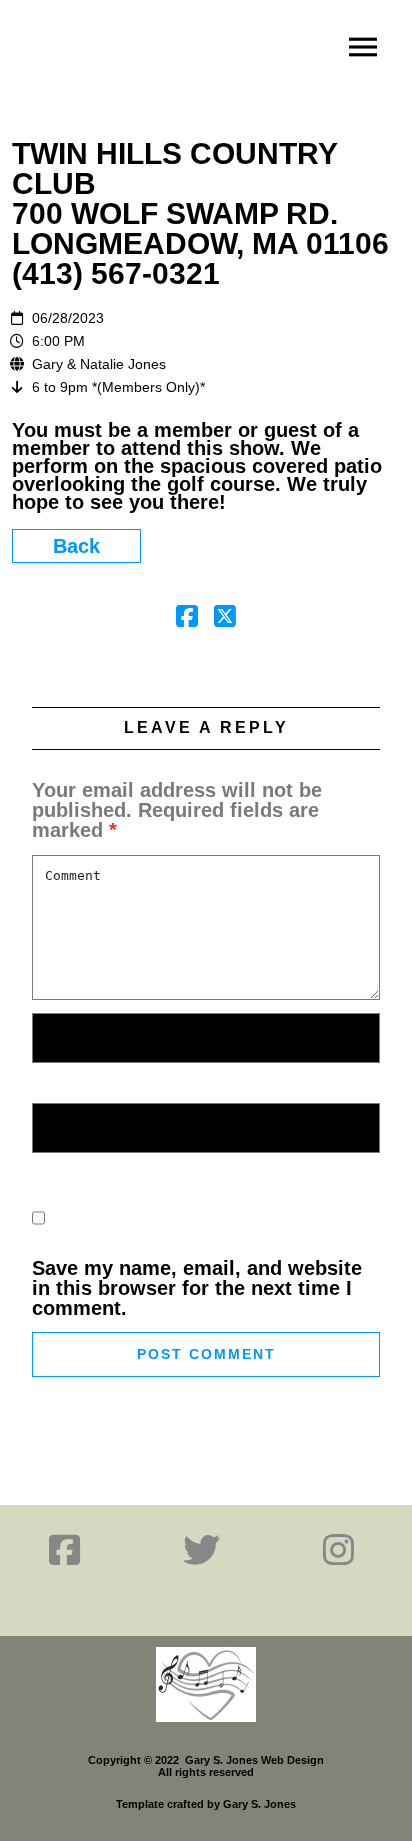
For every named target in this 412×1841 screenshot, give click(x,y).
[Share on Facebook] (187, 618)
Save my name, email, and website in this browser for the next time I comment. (197, 1288)
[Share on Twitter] (225, 618)
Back (76, 546)
